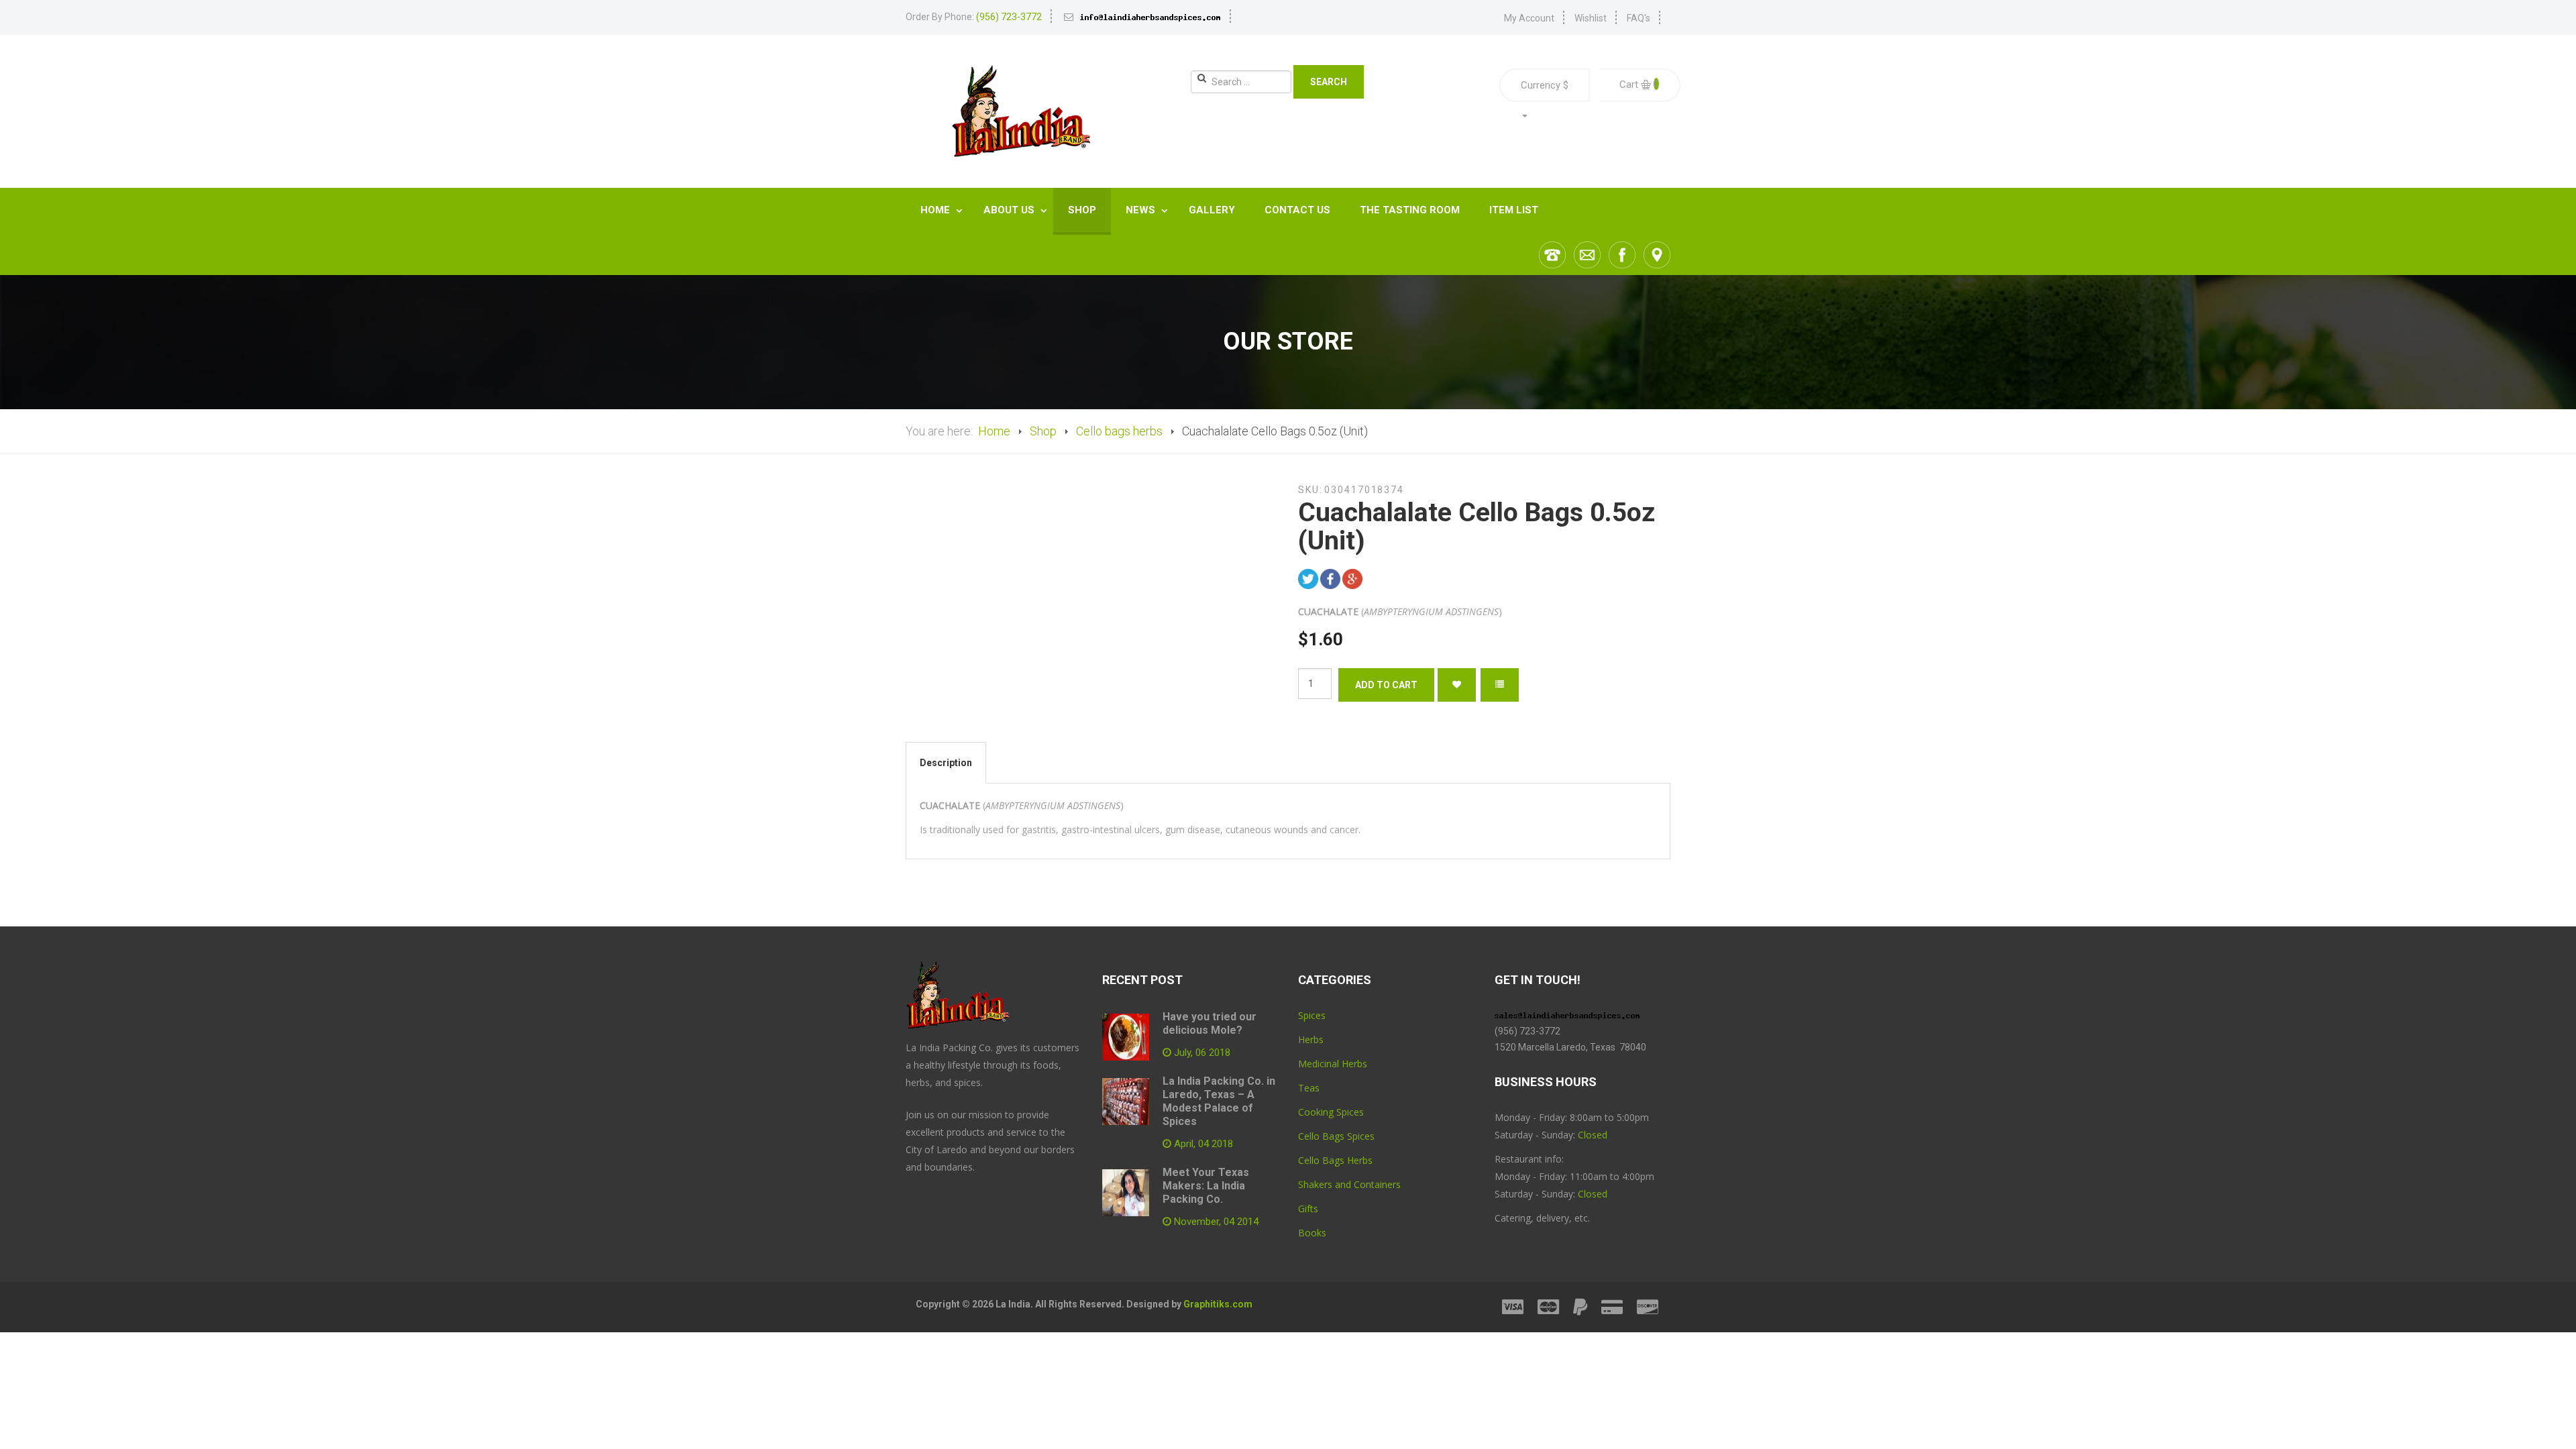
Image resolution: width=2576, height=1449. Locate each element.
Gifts (1308, 1209)
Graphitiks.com (1218, 1304)
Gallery (1212, 210)
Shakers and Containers (1349, 1184)
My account (1529, 18)
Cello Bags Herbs (1335, 1160)
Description (946, 763)
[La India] (1020, 111)
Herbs (1311, 1039)
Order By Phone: (974, 17)
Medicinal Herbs (1333, 1064)
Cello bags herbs (1119, 431)
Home (936, 210)
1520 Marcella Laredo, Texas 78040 (1571, 1047)
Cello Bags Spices (1336, 1136)
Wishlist (1591, 18)
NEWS (1142, 210)
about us (1010, 210)
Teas (1309, 1088)
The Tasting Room (1410, 210)
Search (1329, 82)
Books (1312, 1233)
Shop (1082, 210)
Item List (1514, 210)
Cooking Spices (1331, 1112)
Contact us (1297, 210)
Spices (1312, 1015)
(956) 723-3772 (1527, 1031)
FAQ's (1639, 18)
